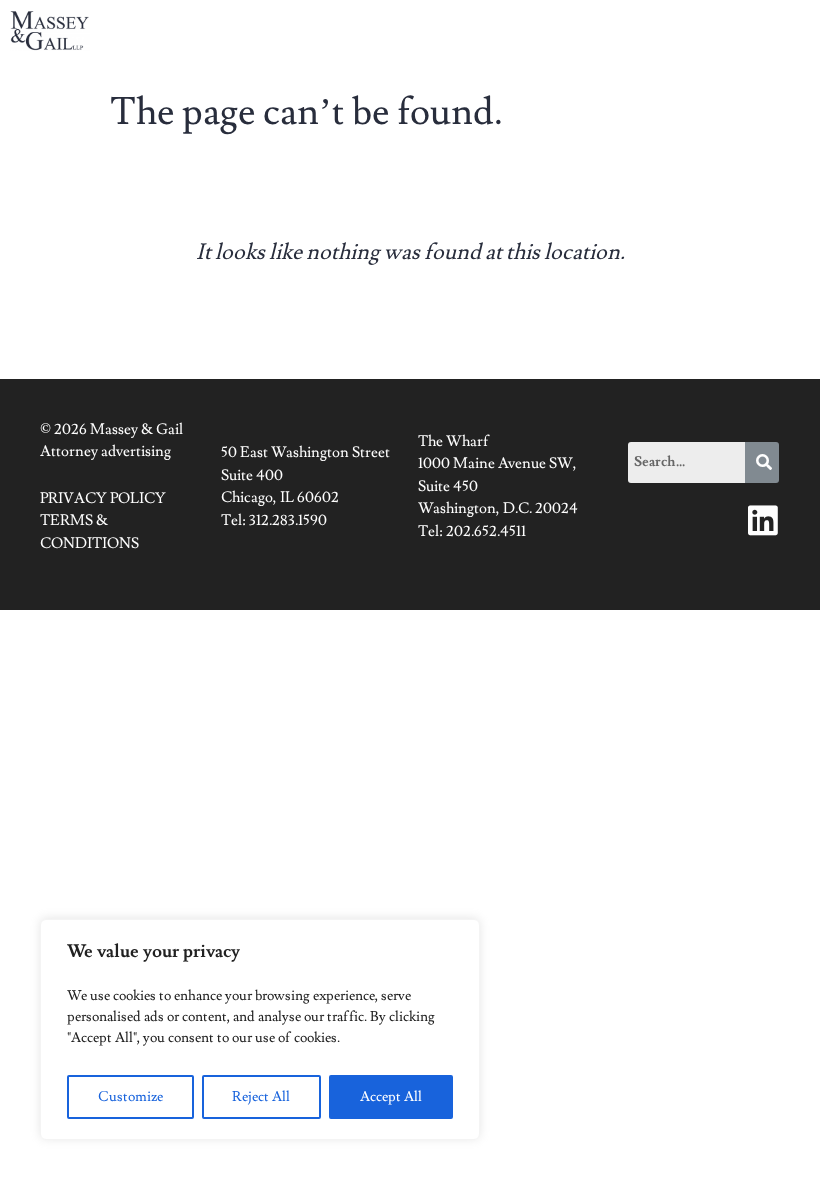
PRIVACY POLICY (103, 498)
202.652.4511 (486, 531)
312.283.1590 (288, 520)
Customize (130, 1097)
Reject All (261, 1097)
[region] (260, 1029)
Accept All (391, 1097)
